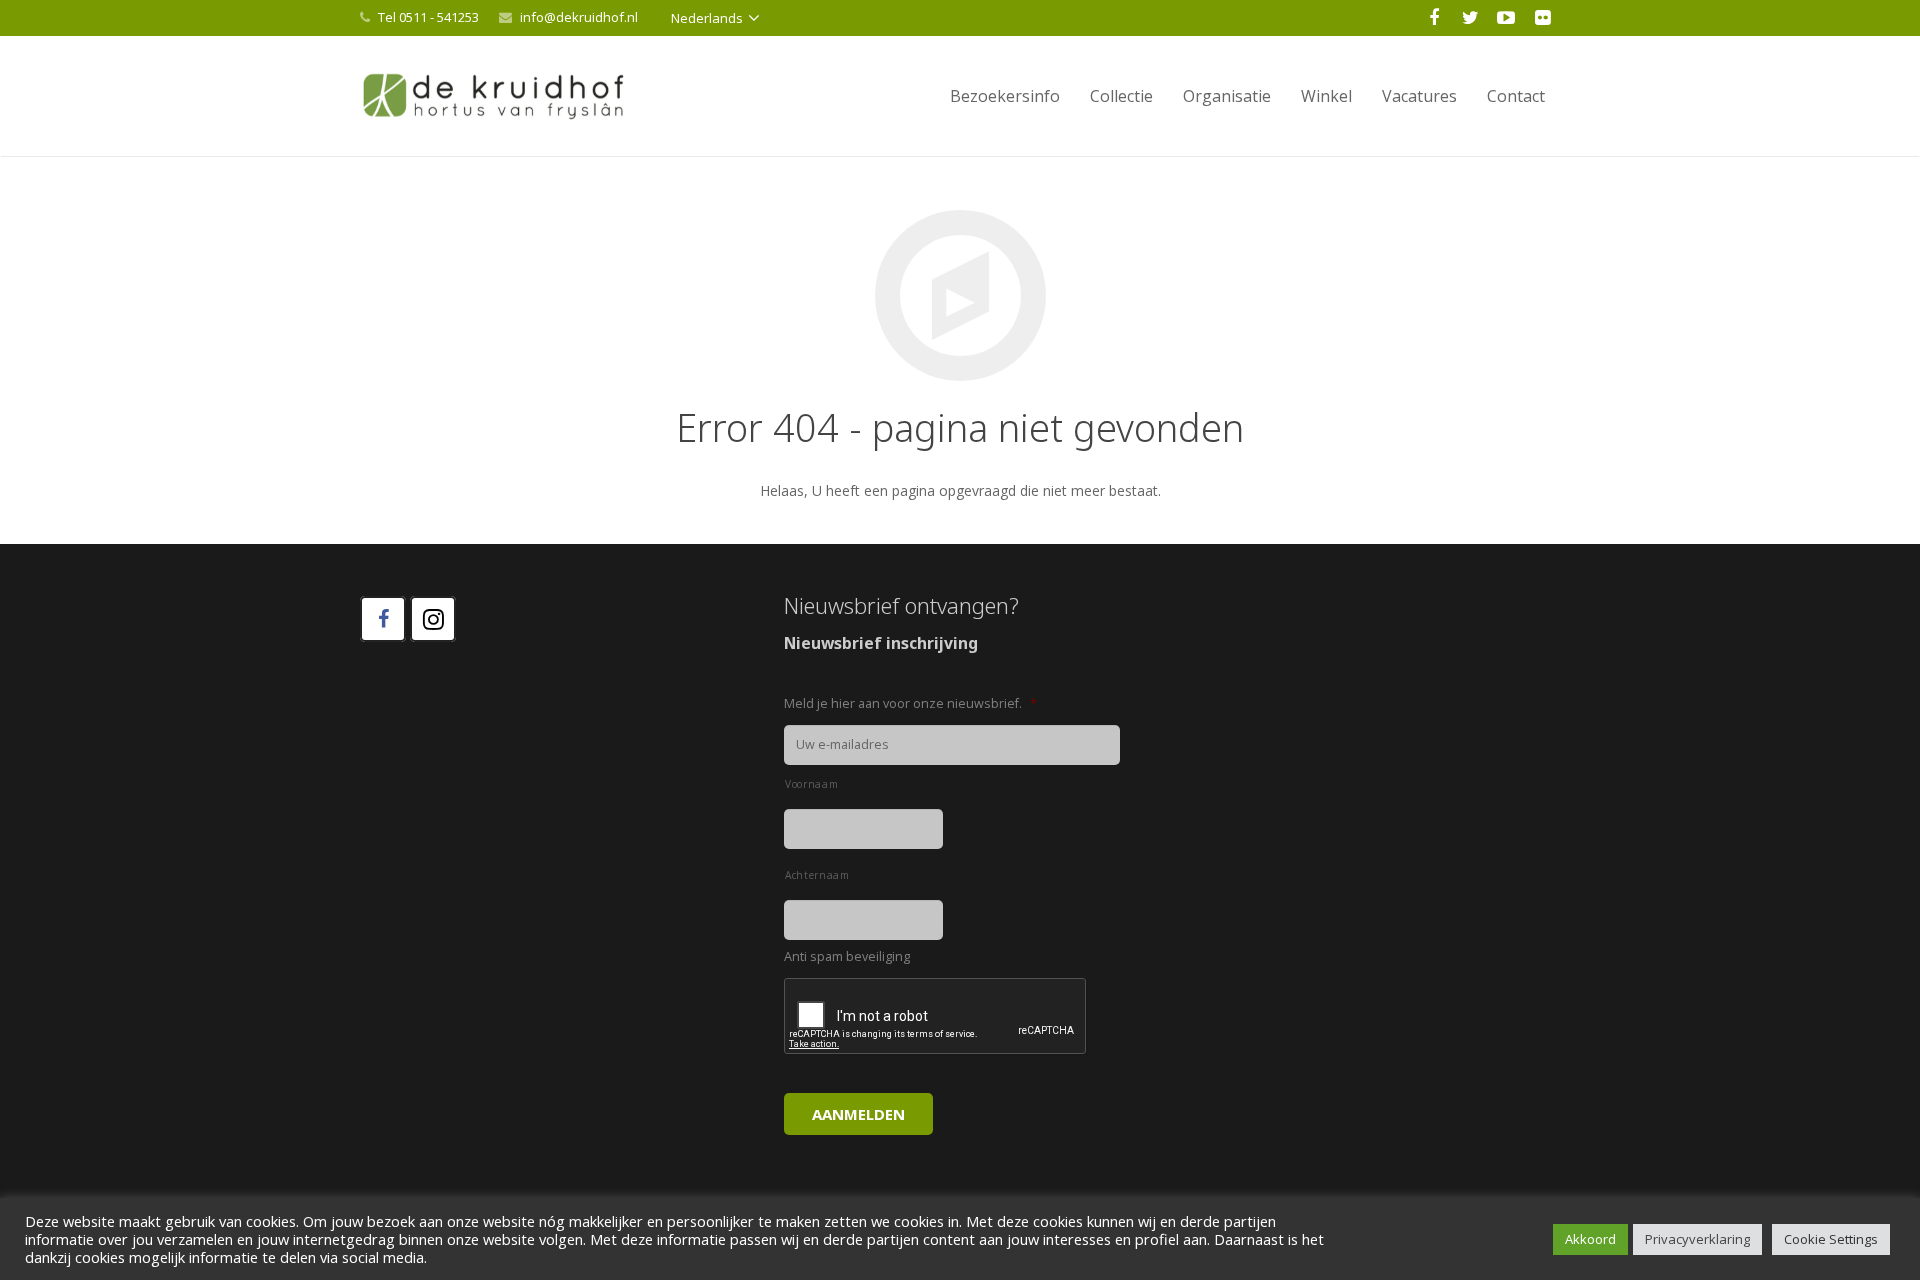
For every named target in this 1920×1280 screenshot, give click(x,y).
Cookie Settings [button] (1831, 1239)
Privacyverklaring (1697, 1239)
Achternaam (817, 875)
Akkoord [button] (1590, 1239)
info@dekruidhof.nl (579, 17)
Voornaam (811, 784)
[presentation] (936, 1017)
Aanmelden (858, 1114)
